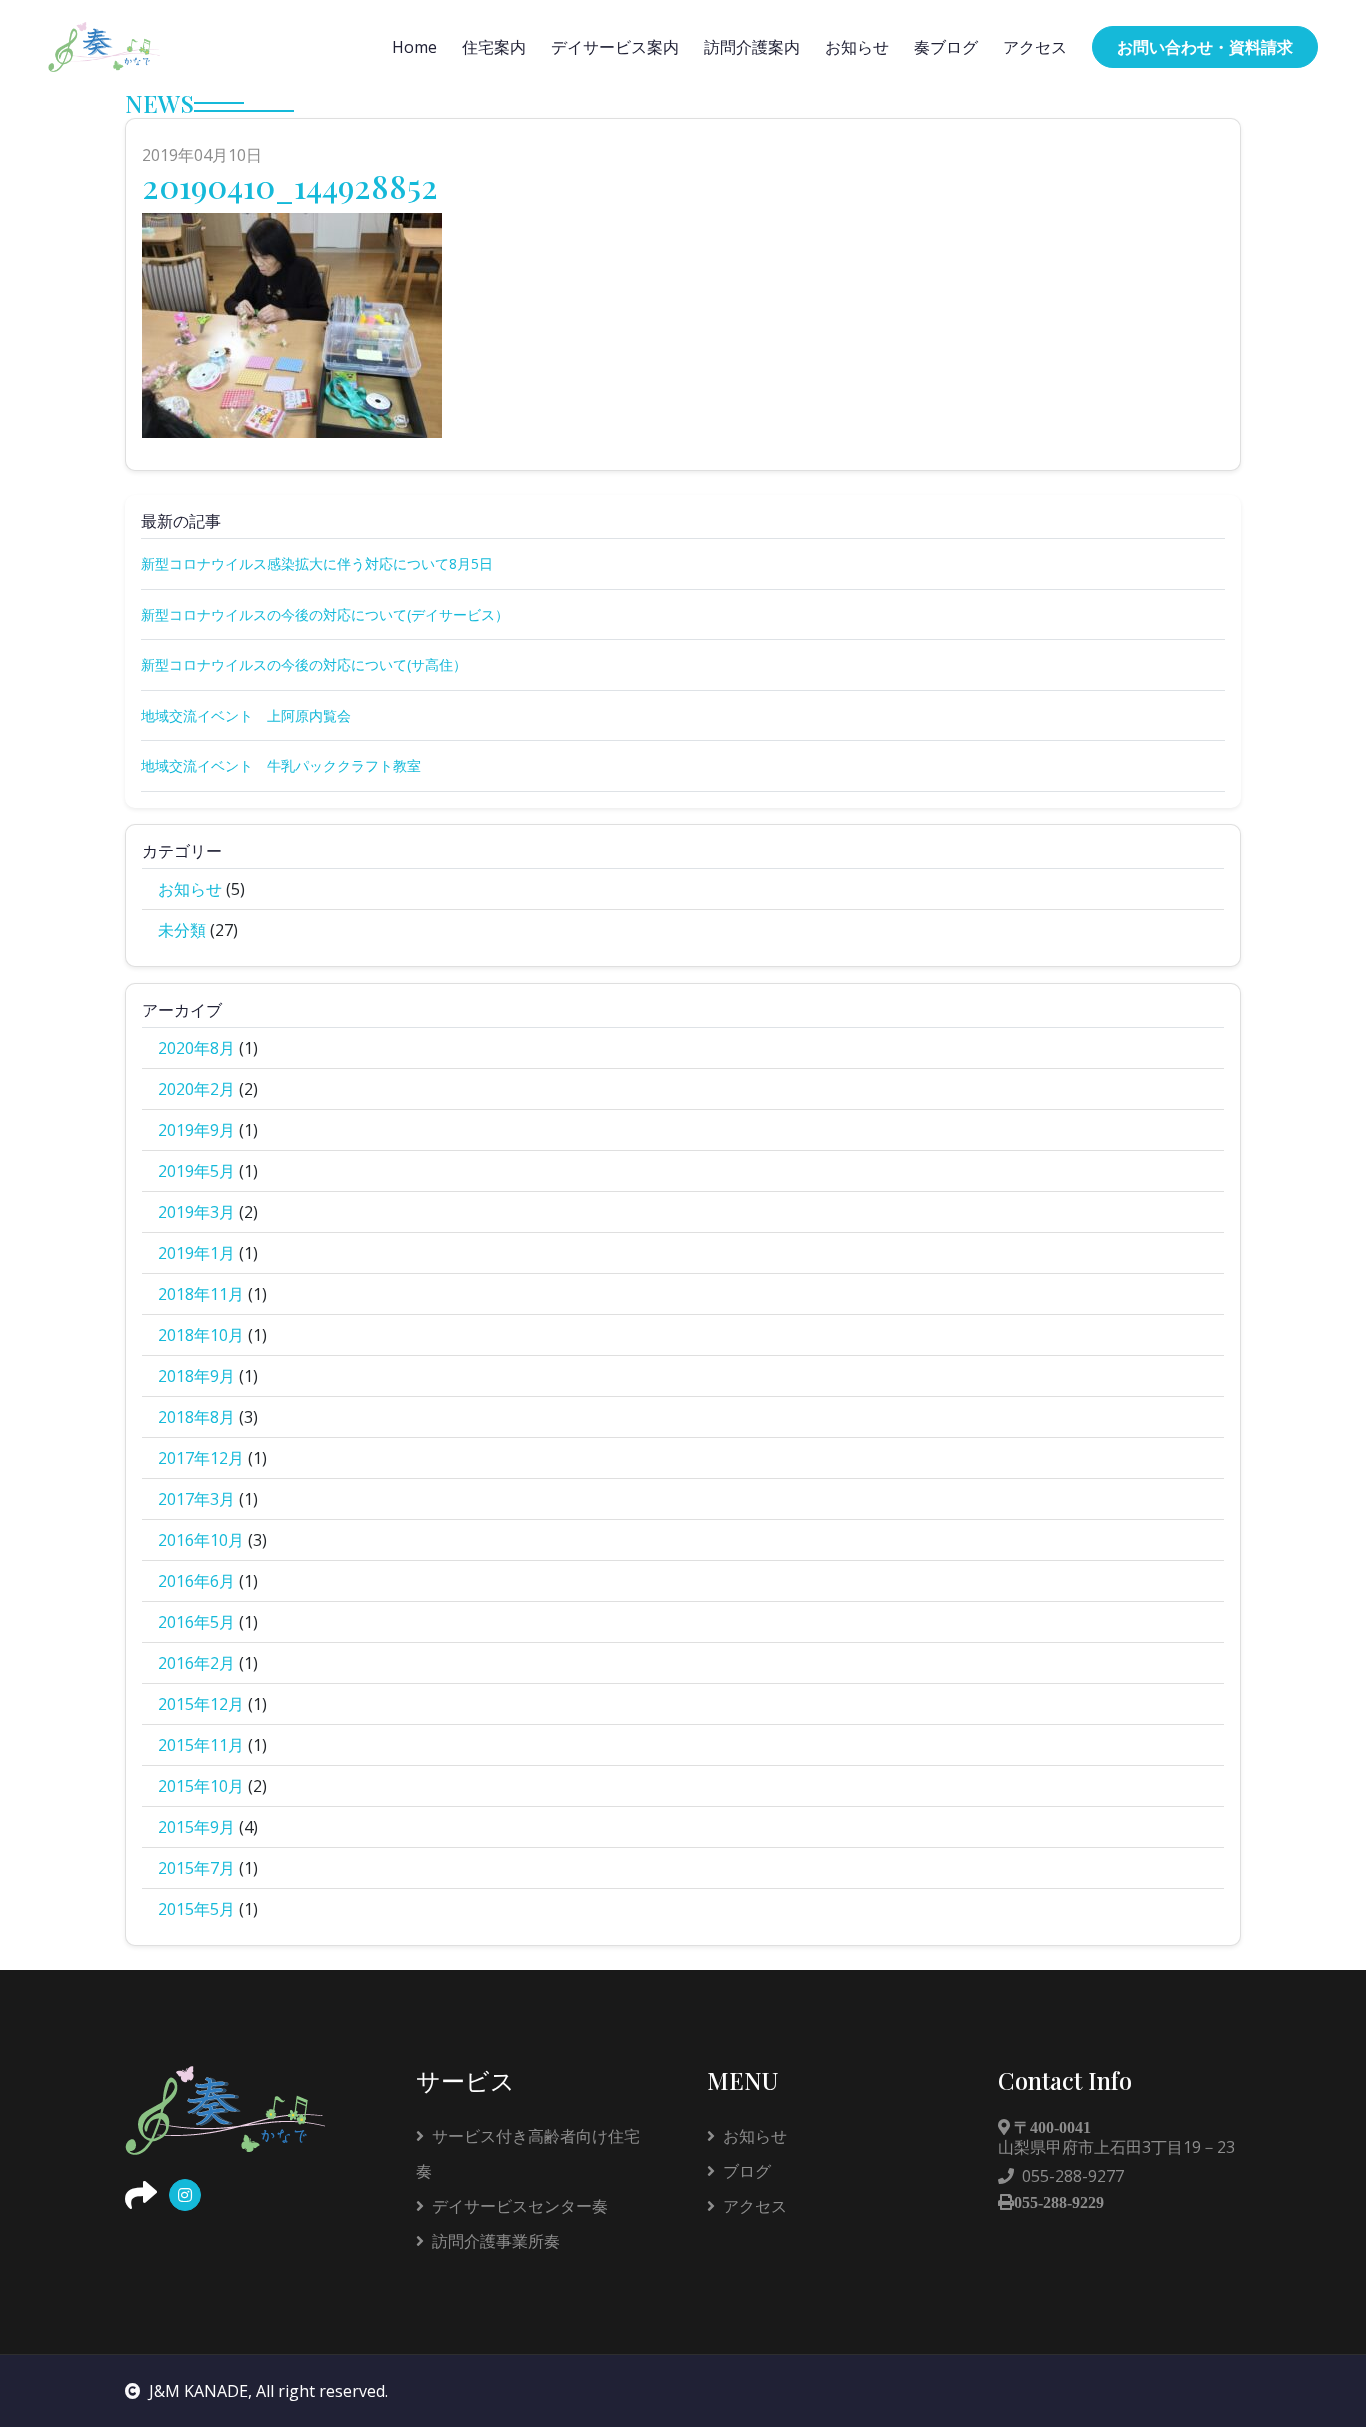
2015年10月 (201, 1786)
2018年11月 (201, 1294)
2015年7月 (196, 1868)
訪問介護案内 (752, 47)
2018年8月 (196, 1417)
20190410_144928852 (290, 185)
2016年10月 (201, 1540)
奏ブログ (946, 47)
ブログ (747, 2171)
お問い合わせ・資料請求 (1205, 47)
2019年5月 (196, 1171)
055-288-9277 (1073, 2176)
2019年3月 (196, 1212)
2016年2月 (196, 1663)
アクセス (1035, 47)
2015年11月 (201, 1745)
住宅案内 (494, 47)
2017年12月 (201, 1458)
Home (414, 47)
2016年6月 (196, 1581)
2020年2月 (196, 1089)
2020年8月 (196, 1048)
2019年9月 (196, 1130)
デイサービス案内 (615, 47)
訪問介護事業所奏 (496, 2241)
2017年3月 (196, 1499)
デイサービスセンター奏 (520, 2206)
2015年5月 (196, 1909)
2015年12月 (201, 1704)
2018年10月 (201, 1335)
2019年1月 (196, 1253)
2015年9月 (196, 1827)
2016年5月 (196, 1622)
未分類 (182, 930)
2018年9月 (196, 1376)
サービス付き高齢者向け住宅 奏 (536, 2153)
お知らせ (857, 47)
